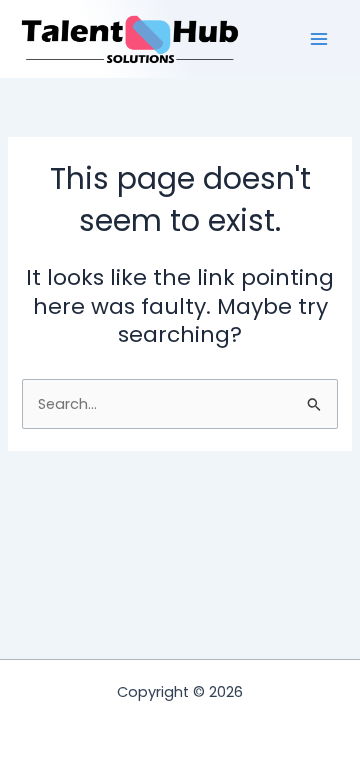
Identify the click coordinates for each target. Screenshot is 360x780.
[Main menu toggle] (319, 39)
